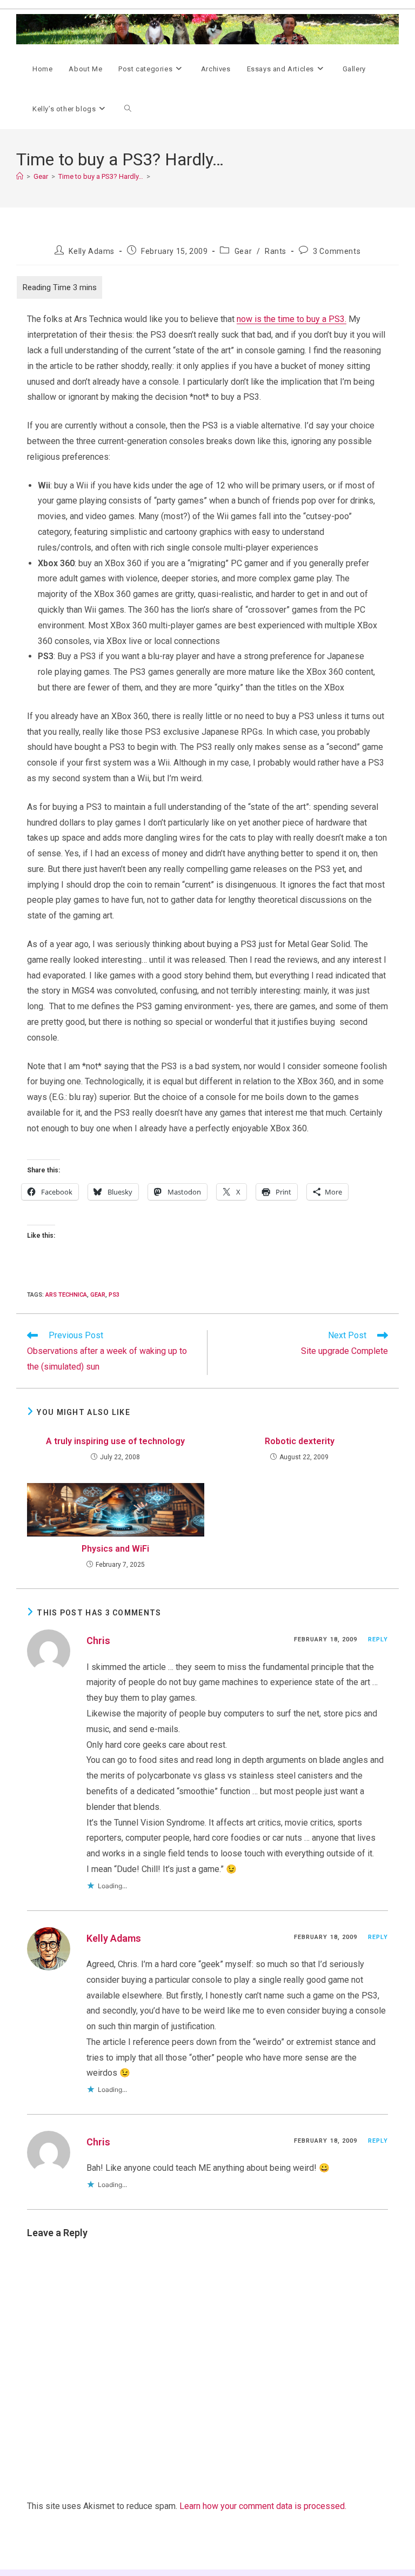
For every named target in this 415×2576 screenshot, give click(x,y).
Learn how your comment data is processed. (263, 2506)
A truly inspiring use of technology (115, 1441)
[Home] (20, 176)
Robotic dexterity (300, 1441)
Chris (98, 1641)
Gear (243, 251)
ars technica (66, 1295)
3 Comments (337, 251)
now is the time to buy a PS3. (292, 319)
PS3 (114, 1295)
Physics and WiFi (115, 1549)
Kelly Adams (92, 251)
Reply (378, 1639)
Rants (276, 251)
